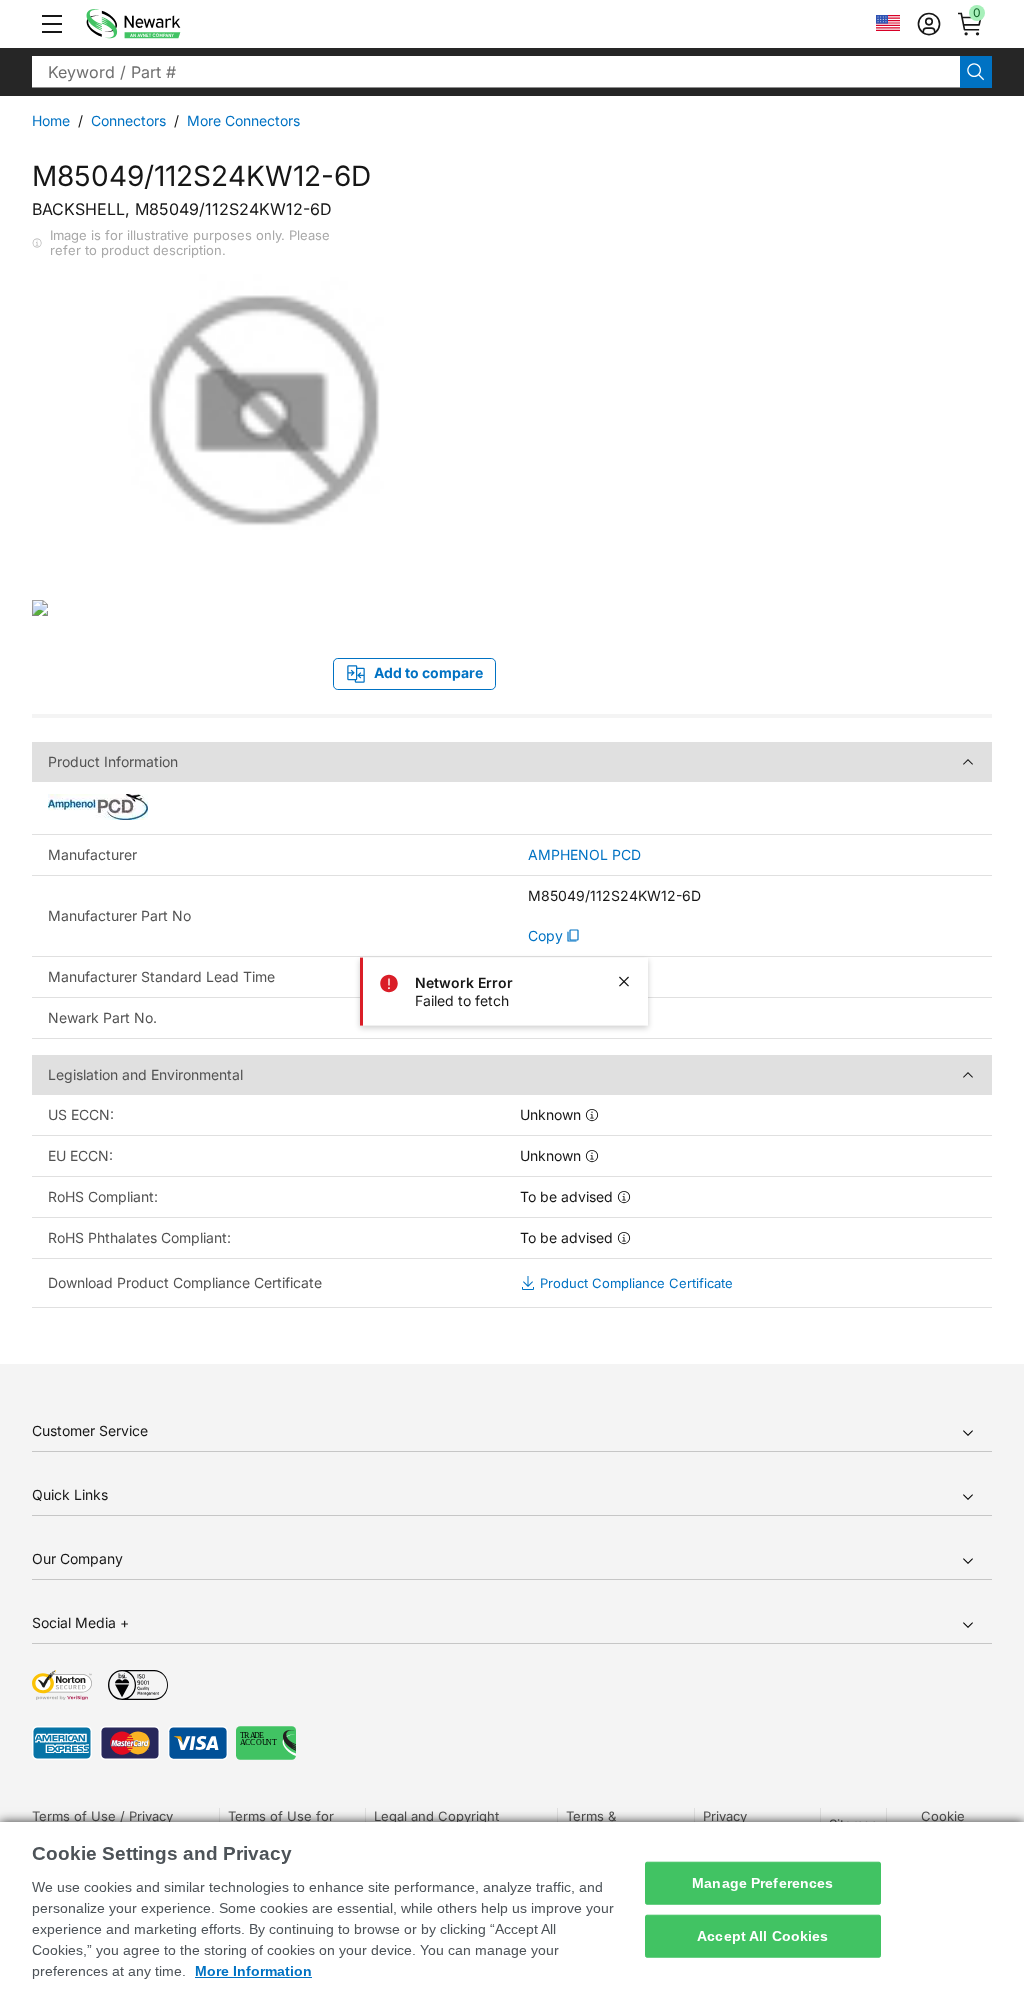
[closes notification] (624, 982)
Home (51, 120)
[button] (52, 24)
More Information (253, 1971)
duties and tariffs (851, 280)
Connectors (128, 120)
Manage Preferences (763, 1883)
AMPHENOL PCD (584, 855)
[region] (512, 1907)
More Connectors (243, 120)
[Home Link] (163, 24)
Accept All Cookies (763, 1936)
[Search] (976, 72)
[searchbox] (496, 72)
